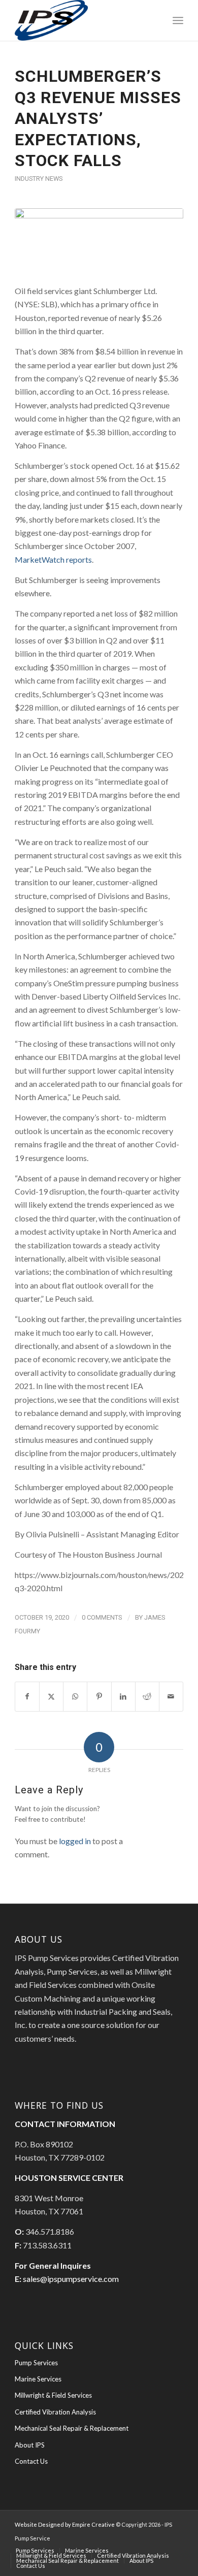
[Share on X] (51, 1696)
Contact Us (31, 2461)
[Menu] (178, 20)
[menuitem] (178, 20)
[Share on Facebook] (27, 1696)
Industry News (39, 179)
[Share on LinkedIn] (123, 1696)
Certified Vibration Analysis (55, 2412)
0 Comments (102, 1617)
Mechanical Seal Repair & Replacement (72, 2428)
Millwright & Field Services (53, 2395)
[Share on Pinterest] (99, 1696)
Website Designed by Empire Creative (65, 2524)
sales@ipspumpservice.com (71, 2279)
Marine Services (38, 2379)
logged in (75, 1841)
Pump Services (36, 2363)
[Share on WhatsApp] (75, 1696)
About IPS (30, 2445)
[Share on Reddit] (147, 1696)
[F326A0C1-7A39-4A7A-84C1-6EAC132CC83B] (99, 240)
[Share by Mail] (171, 1696)
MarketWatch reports (53, 559)
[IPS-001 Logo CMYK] (82, 20)
